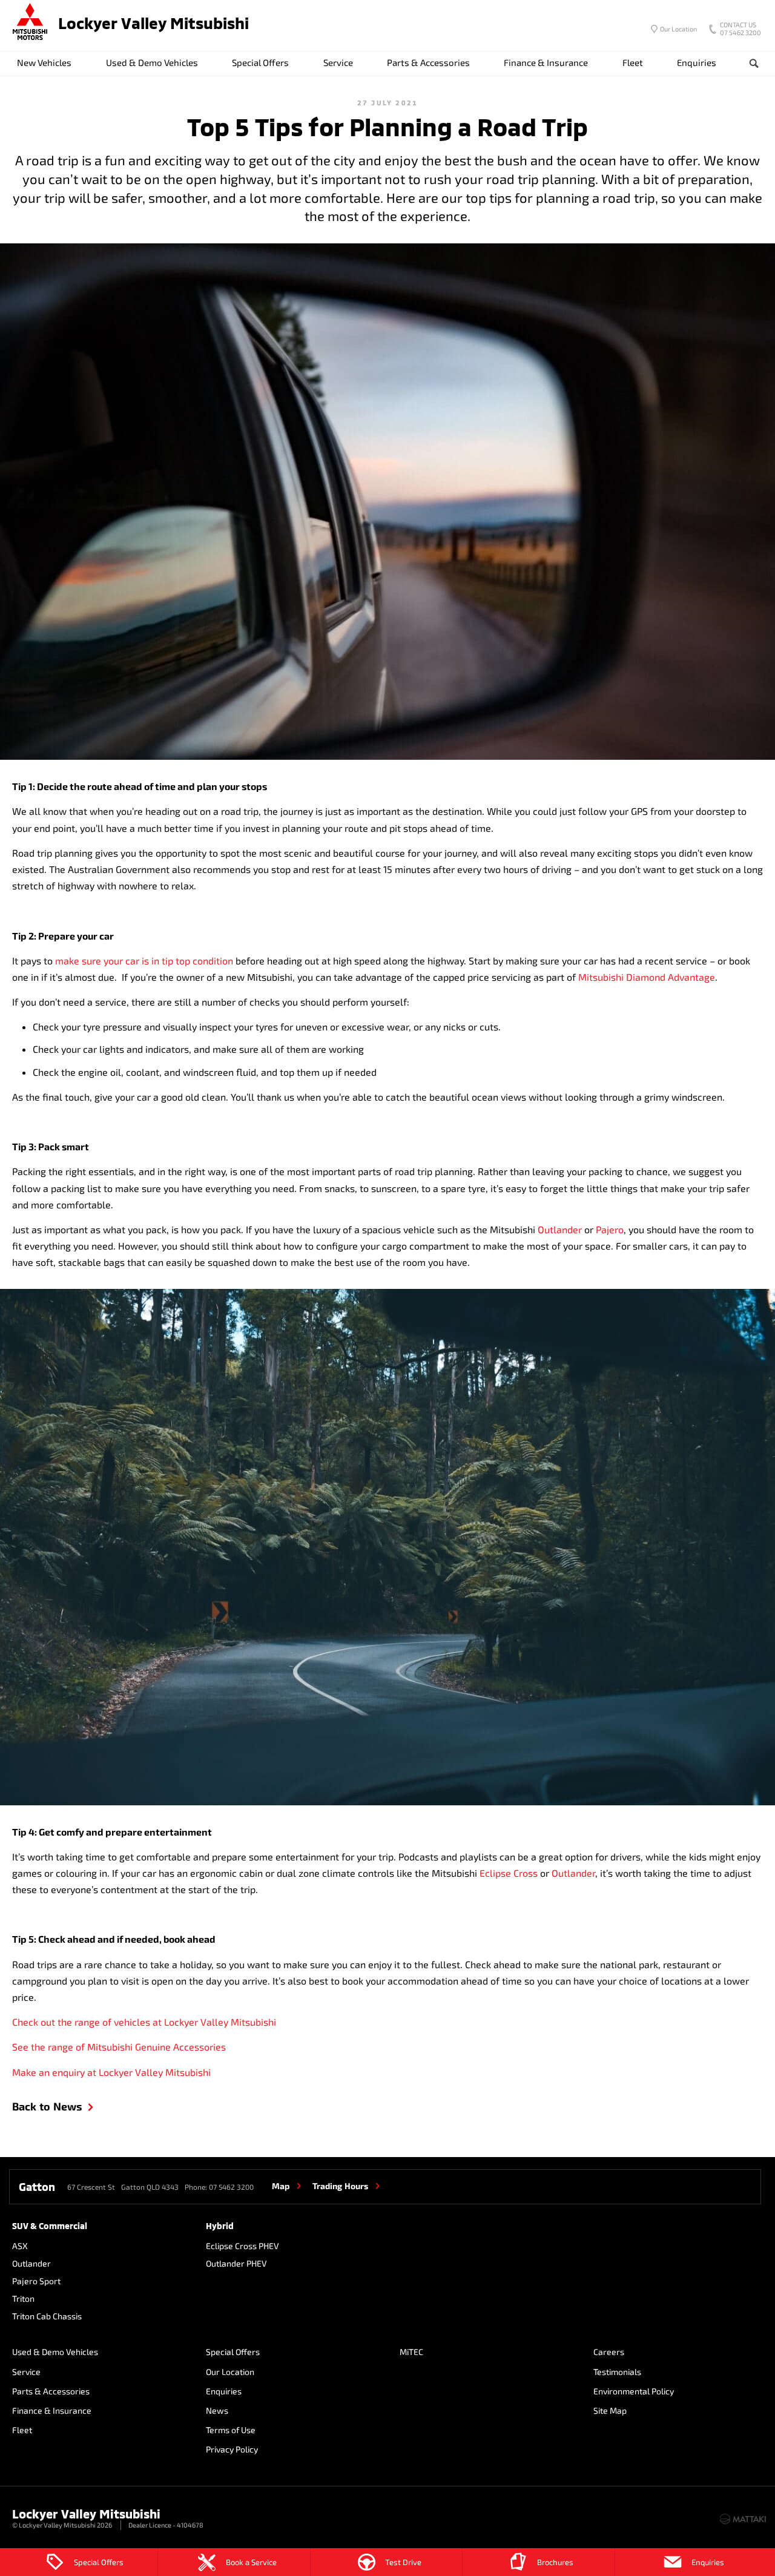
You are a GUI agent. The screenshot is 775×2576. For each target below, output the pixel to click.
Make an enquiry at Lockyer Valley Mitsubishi (111, 2072)
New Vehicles (44, 62)
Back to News (47, 2106)
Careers (609, 2352)
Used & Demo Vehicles (152, 62)
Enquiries (697, 62)
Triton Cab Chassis (47, 2316)
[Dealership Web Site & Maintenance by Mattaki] (743, 2519)
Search (754, 63)
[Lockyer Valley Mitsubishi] (30, 23)
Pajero (610, 1229)
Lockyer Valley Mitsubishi (153, 23)
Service (338, 62)
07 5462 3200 (740, 30)
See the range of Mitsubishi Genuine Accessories (119, 2047)
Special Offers (260, 62)
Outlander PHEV (236, 2263)
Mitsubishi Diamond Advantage (647, 977)
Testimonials (617, 2372)
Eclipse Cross (509, 1873)
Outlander (560, 1229)
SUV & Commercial (50, 2226)
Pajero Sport (36, 2281)
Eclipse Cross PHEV (242, 2246)
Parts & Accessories (428, 62)
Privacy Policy (232, 2449)
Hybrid (220, 2226)
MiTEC (411, 2352)
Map (281, 2186)
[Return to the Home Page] (24, 2518)
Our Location (678, 29)
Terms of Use (231, 2430)
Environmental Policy (634, 2391)
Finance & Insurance (546, 62)
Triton (23, 2298)
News (217, 2410)
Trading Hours (340, 2186)
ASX (20, 2246)
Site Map (610, 2410)
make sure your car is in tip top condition (144, 960)
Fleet (633, 62)
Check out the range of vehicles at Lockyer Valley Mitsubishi (144, 2022)
